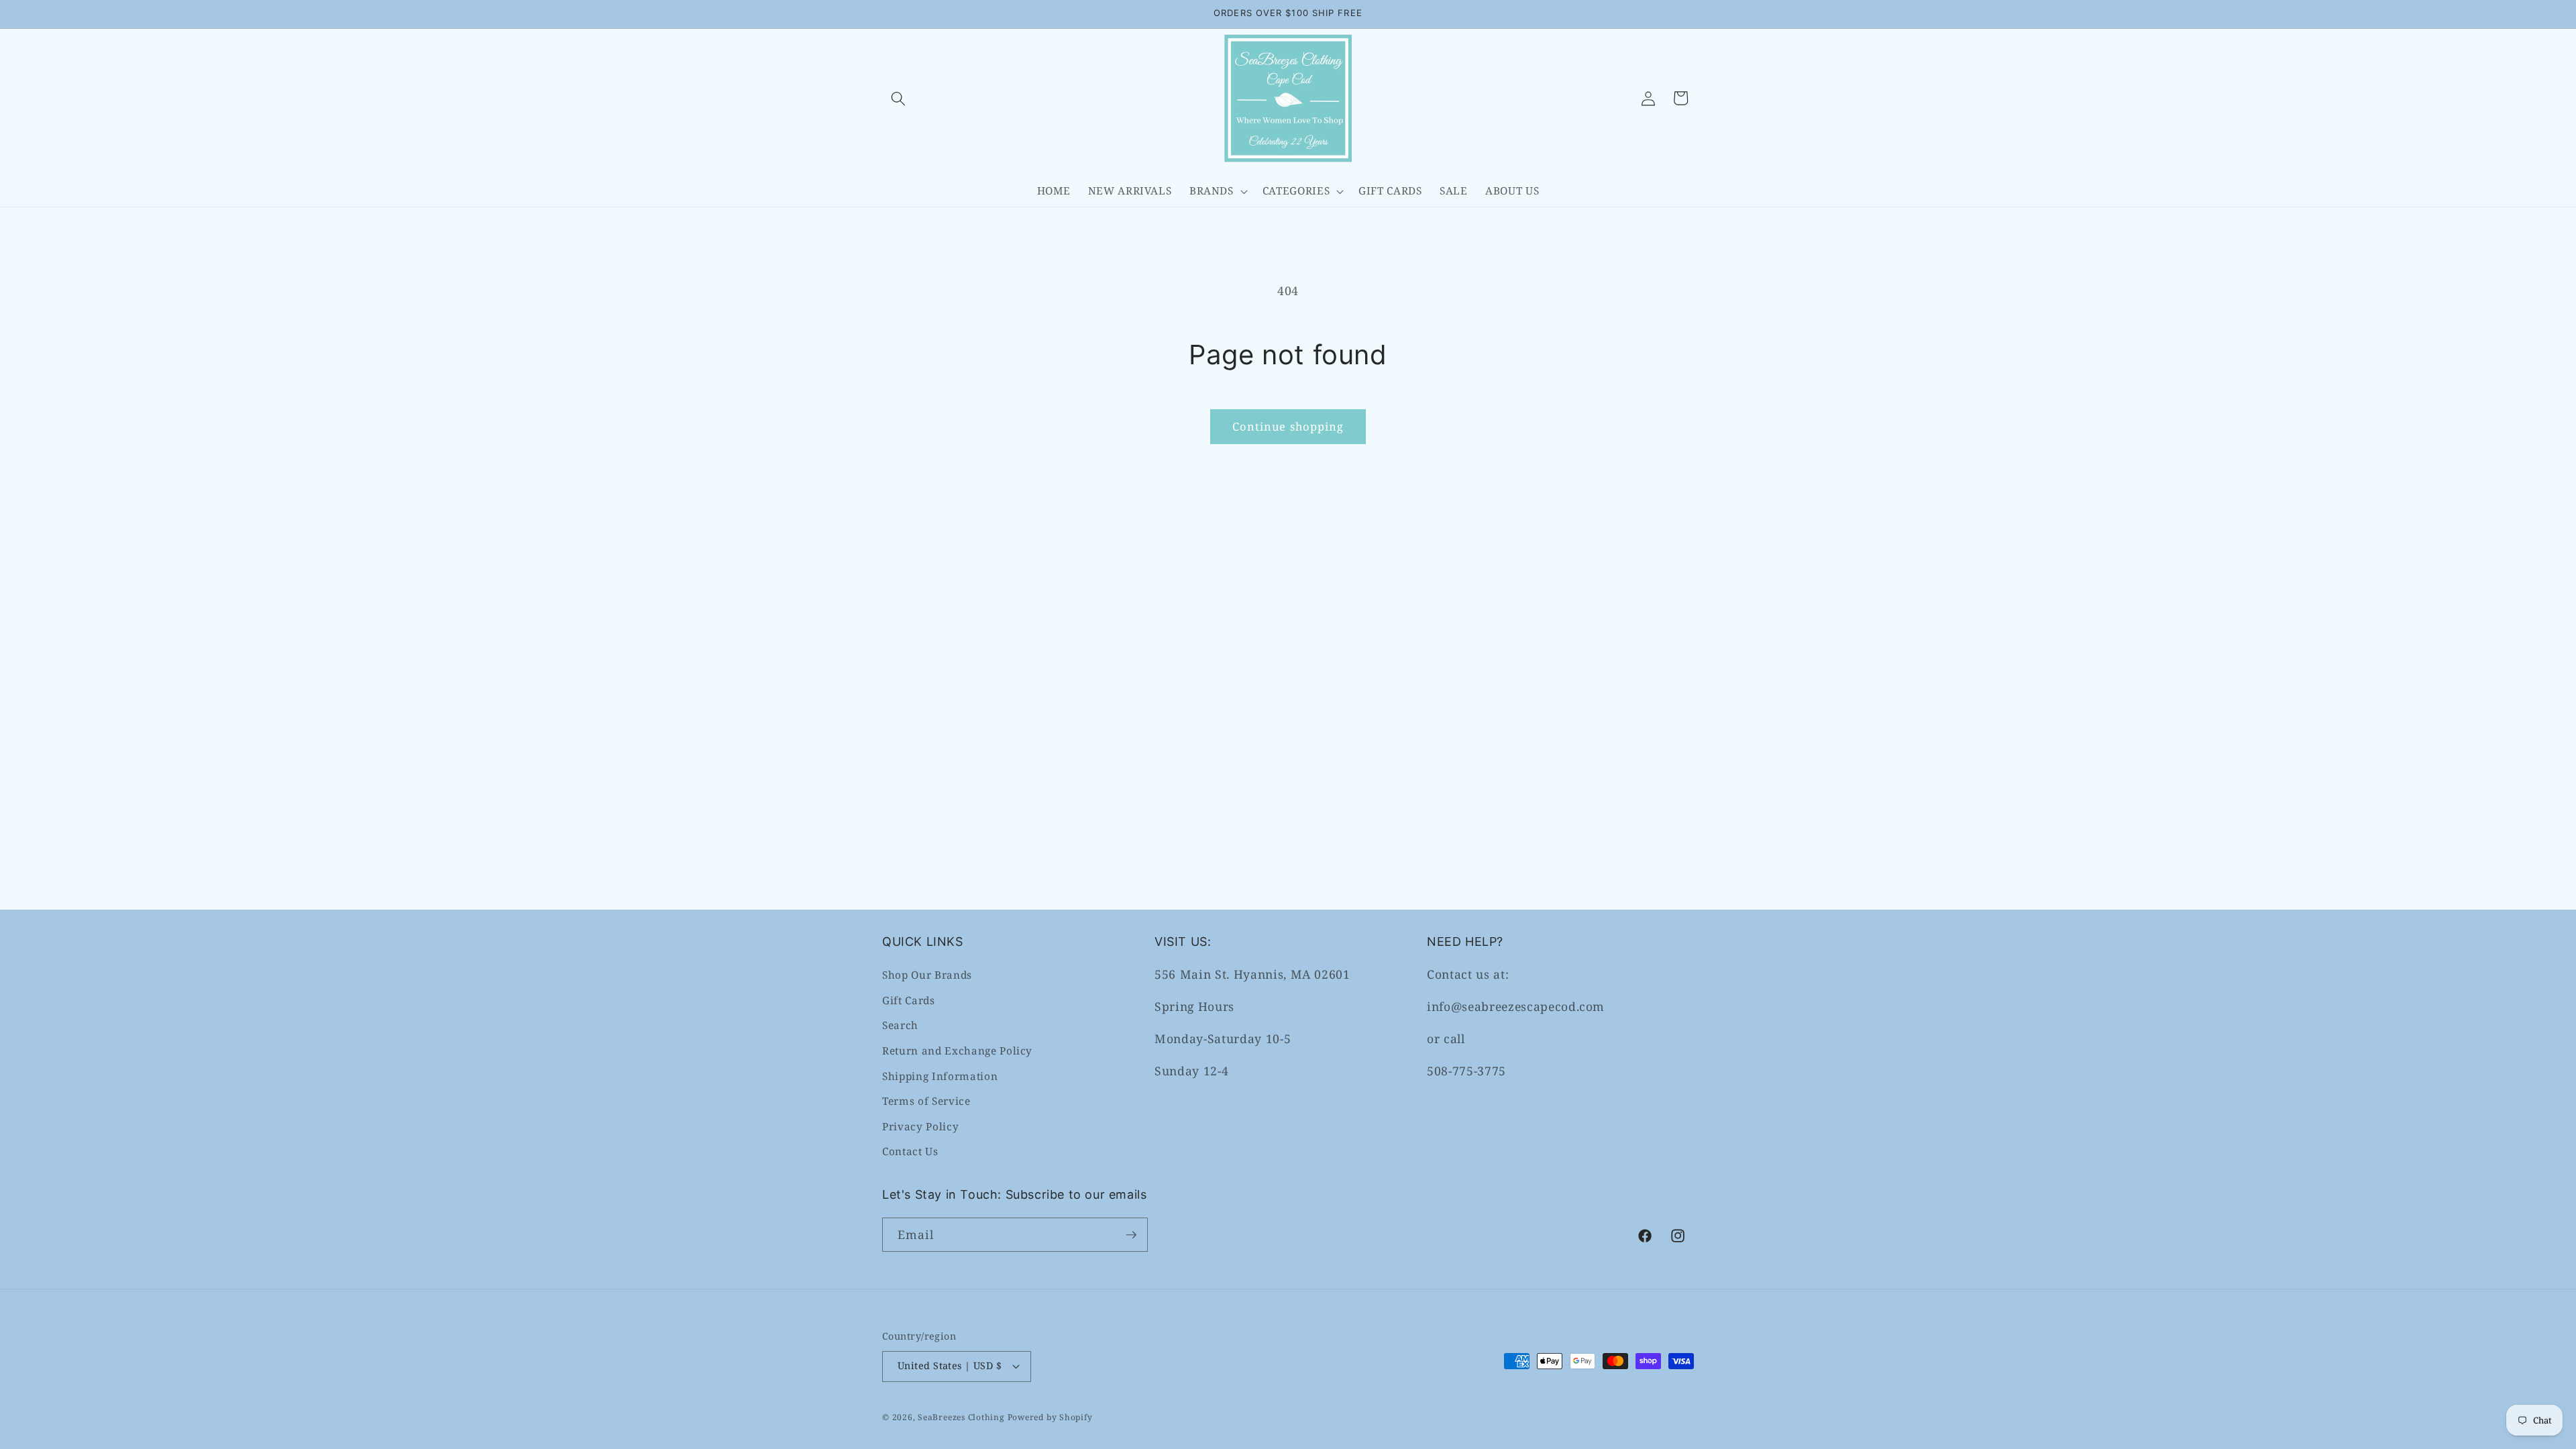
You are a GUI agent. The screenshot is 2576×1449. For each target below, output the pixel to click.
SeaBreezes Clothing (961, 1417)
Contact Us (910, 1151)
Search (900, 1025)
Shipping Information (940, 1076)
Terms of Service (926, 1101)
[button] (898, 98)
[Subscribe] (1131, 1235)
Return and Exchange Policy (957, 1051)
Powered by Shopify (1050, 1417)
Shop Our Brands (927, 975)
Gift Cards (909, 1001)
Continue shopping (1288, 426)
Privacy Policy (920, 1127)
